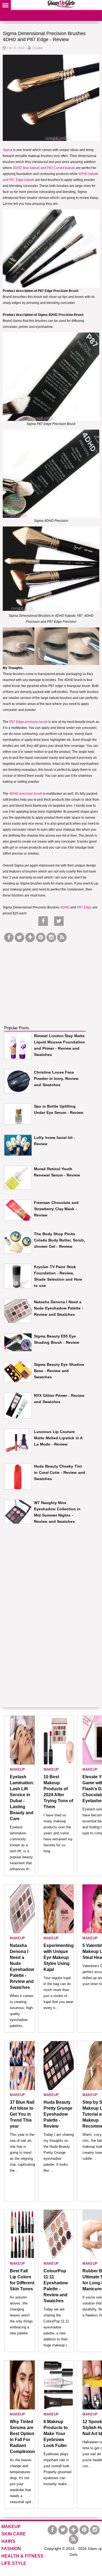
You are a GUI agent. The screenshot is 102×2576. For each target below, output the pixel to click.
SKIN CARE (14, 2534)
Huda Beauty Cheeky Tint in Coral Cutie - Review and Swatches (60, 1472)
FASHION (11, 2549)
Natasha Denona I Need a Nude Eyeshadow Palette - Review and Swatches (59, 1308)
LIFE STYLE (14, 2563)
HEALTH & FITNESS (22, 2556)
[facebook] (9, 937)
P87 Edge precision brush (28, 722)
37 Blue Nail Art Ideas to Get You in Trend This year (22, 2114)
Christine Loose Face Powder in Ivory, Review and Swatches (56, 1079)
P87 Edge (84, 907)
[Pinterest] (41, 937)
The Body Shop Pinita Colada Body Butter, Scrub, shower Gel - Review (59, 1240)
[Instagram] (51, 937)
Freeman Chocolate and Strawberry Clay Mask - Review (56, 1209)
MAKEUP (17, 1769)
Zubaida (37, 48)
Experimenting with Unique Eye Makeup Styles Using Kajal (59, 1957)
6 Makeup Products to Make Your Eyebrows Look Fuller (56, 2434)
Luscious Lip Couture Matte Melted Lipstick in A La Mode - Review (58, 1438)
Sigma (8, 150)
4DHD (65, 907)
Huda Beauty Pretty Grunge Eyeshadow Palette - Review (58, 2114)
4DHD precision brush (26, 794)
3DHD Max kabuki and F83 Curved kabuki (44, 168)
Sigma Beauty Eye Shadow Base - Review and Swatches (59, 1371)
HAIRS (8, 2541)
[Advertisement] (45, 978)
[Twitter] (19, 937)
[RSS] (62, 937)
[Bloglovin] (30, 937)
